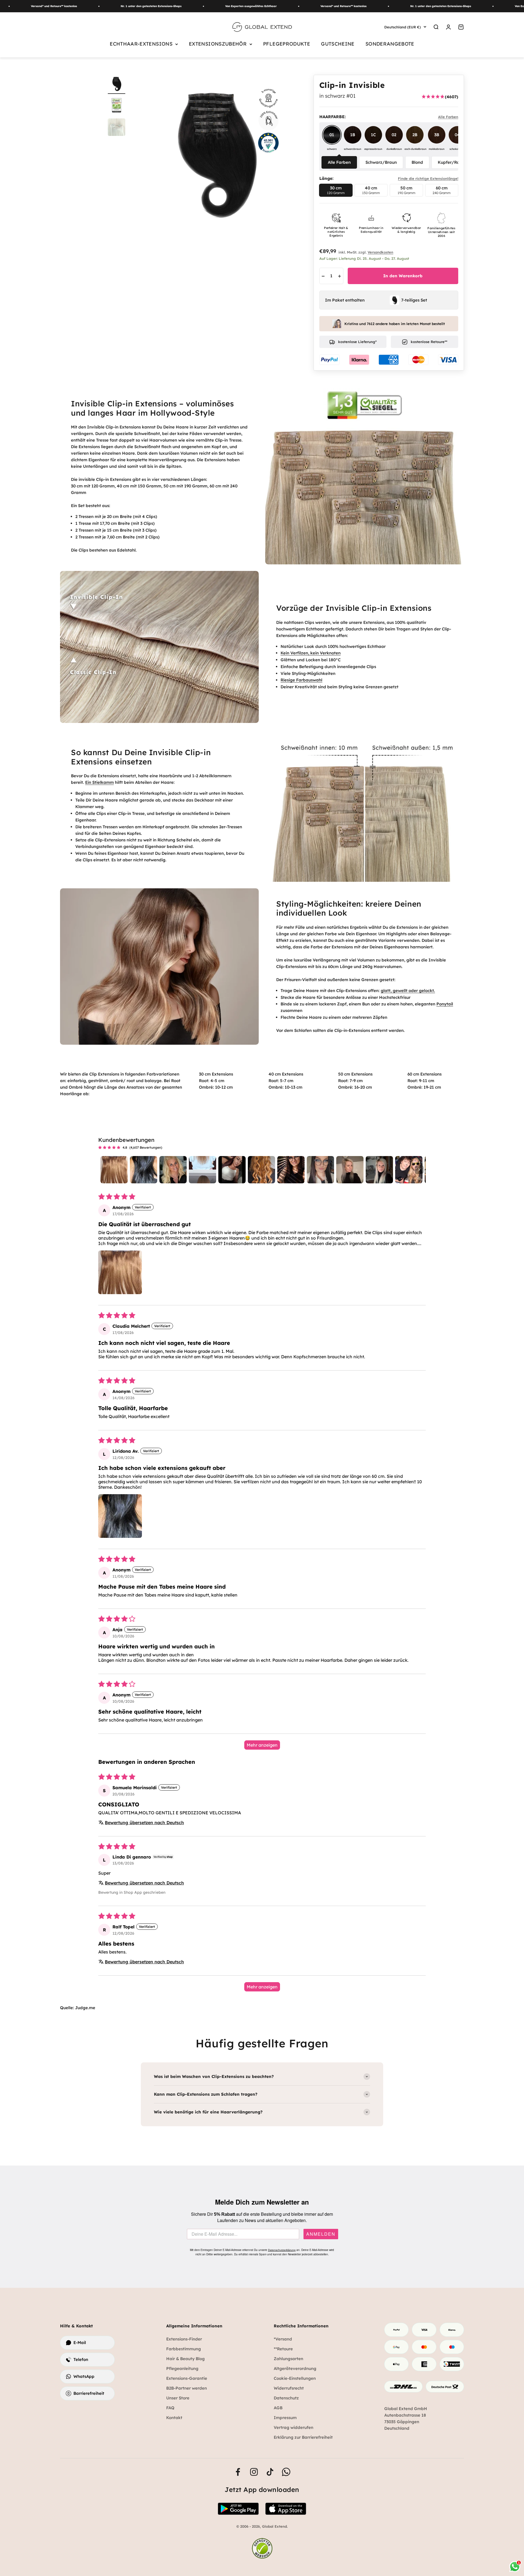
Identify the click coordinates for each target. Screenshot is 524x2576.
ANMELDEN (321, 2234)
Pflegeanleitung (182, 2368)
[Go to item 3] (173, 1170)
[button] (120, 1272)
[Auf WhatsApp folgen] (286, 2472)
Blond (417, 162)
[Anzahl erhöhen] (340, 276)
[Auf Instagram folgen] (254, 2472)
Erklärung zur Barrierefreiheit (303, 2437)
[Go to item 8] (320, 1170)
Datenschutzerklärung (282, 2250)
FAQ (170, 2408)
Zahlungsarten (288, 2359)
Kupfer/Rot (449, 162)
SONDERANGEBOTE (390, 44)
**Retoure (283, 2349)
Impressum (285, 2418)
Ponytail (445, 1004)
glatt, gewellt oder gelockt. (408, 991)
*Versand (283, 2339)
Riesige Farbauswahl (301, 680)
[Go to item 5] (232, 1170)
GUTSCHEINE (338, 44)
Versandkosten (380, 252)
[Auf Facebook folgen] (238, 2472)
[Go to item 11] (409, 1170)
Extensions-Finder (184, 2339)
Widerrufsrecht (289, 2388)
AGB (278, 2408)
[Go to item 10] (379, 1170)
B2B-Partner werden (187, 2388)
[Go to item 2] (144, 1170)
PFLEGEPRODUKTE (287, 44)
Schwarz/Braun (381, 162)
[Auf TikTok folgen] (270, 2472)
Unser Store (178, 2398)
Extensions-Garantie (187, 2378)
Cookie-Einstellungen (295, 2378)
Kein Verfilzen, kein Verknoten (311, 653)
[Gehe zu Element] (117, 106)
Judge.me (85, 2008)
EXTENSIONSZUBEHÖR (218, 44)
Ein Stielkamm (99, 782)
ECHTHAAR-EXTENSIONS (141, 44)
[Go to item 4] (203, 1170)
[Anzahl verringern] (323, 276)
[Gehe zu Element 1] (117, 84)
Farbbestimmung (184, 2349)
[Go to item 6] (261, 1170)
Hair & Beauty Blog (185, 2359)
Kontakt (174, 2418)
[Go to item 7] (291, 1170)
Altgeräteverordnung (295, 2368)
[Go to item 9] (350, 1170)
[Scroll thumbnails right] (419, 1170)
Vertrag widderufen (294, 2427)
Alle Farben (339, 162)
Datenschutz (286, 2398)
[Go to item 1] (114, 1170)
